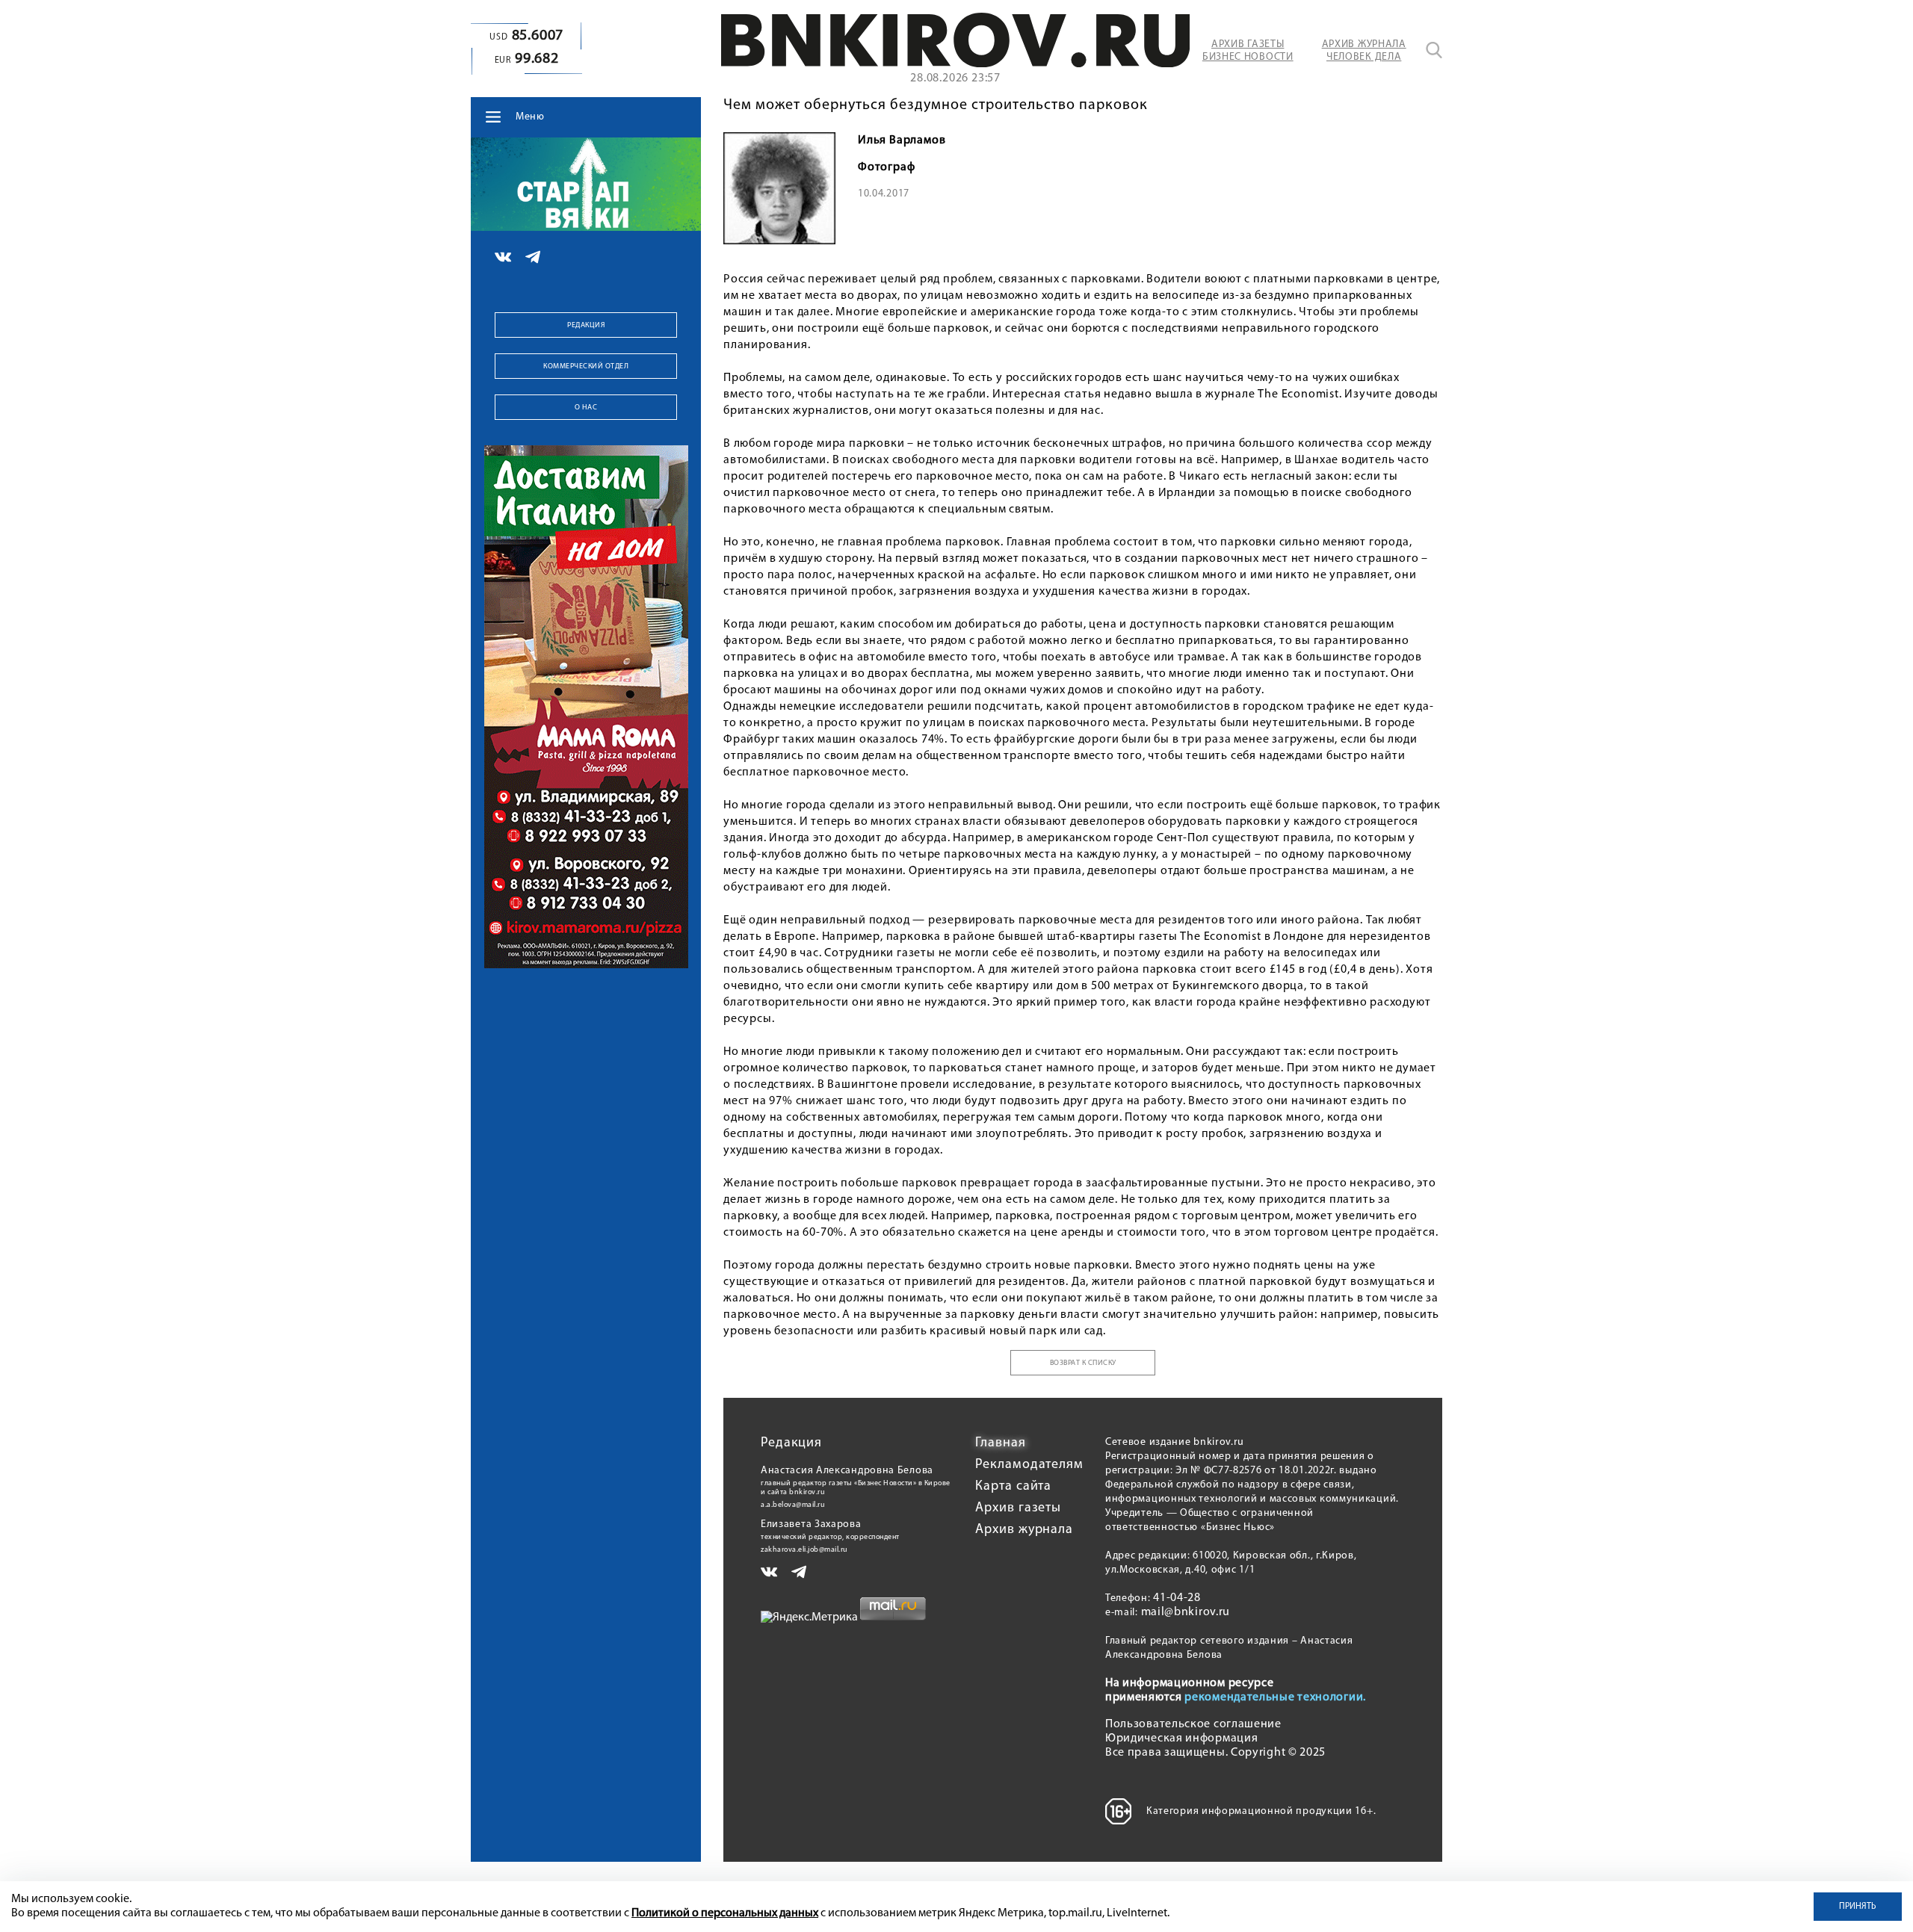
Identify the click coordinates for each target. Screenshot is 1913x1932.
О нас (586, 408)
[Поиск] (1434, 50)
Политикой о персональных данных (725, 1913)
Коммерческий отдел (586, 366)
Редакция (586, 325)
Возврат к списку (1083, 1363)
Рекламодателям (1029, 1465)
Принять (1858, 1907)
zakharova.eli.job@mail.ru (804, 1550)
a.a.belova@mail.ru (793, 1505)
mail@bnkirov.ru (1186, 1612)
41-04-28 (1177, 1598)
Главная (1000, 1443)
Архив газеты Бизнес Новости (1248, 51)
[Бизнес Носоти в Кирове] (955, 64)
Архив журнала (1024, 1530)
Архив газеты (1018, 1508)
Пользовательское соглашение (1193, 1724)
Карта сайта (1013, 1487)
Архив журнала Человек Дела (1364, 51)
